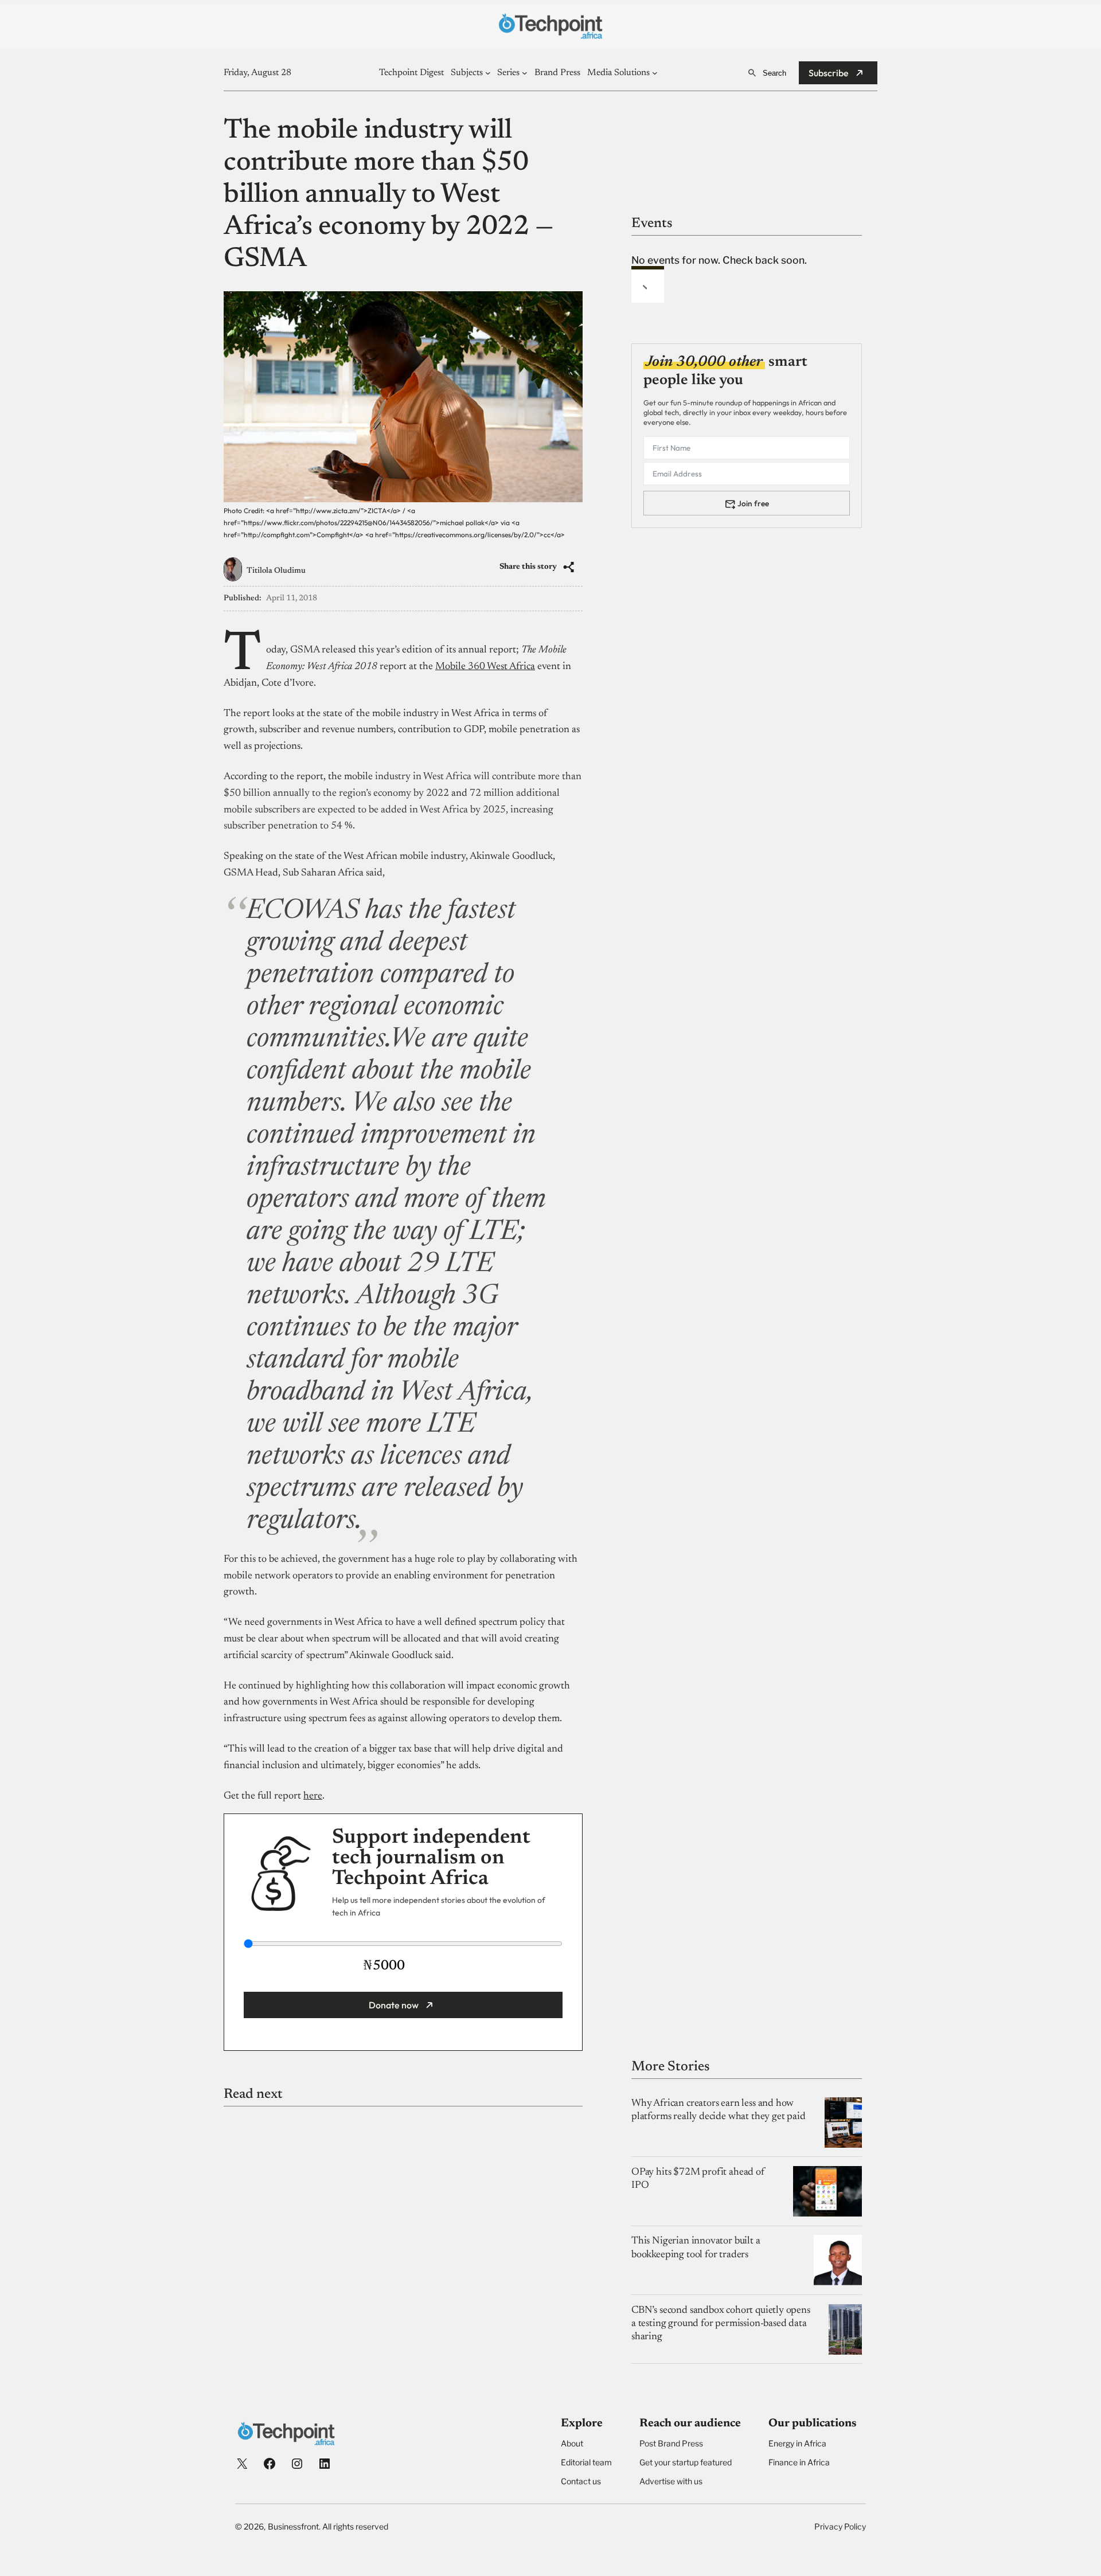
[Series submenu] (525, 73)
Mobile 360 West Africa (485, 667)
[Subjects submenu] (488, 73)
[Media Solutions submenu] (655, 73)
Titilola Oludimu (276, 571)
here (313, 1796)
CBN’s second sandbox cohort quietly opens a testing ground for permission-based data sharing (721, 2324)
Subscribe (829, 73)
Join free (753, 503)
